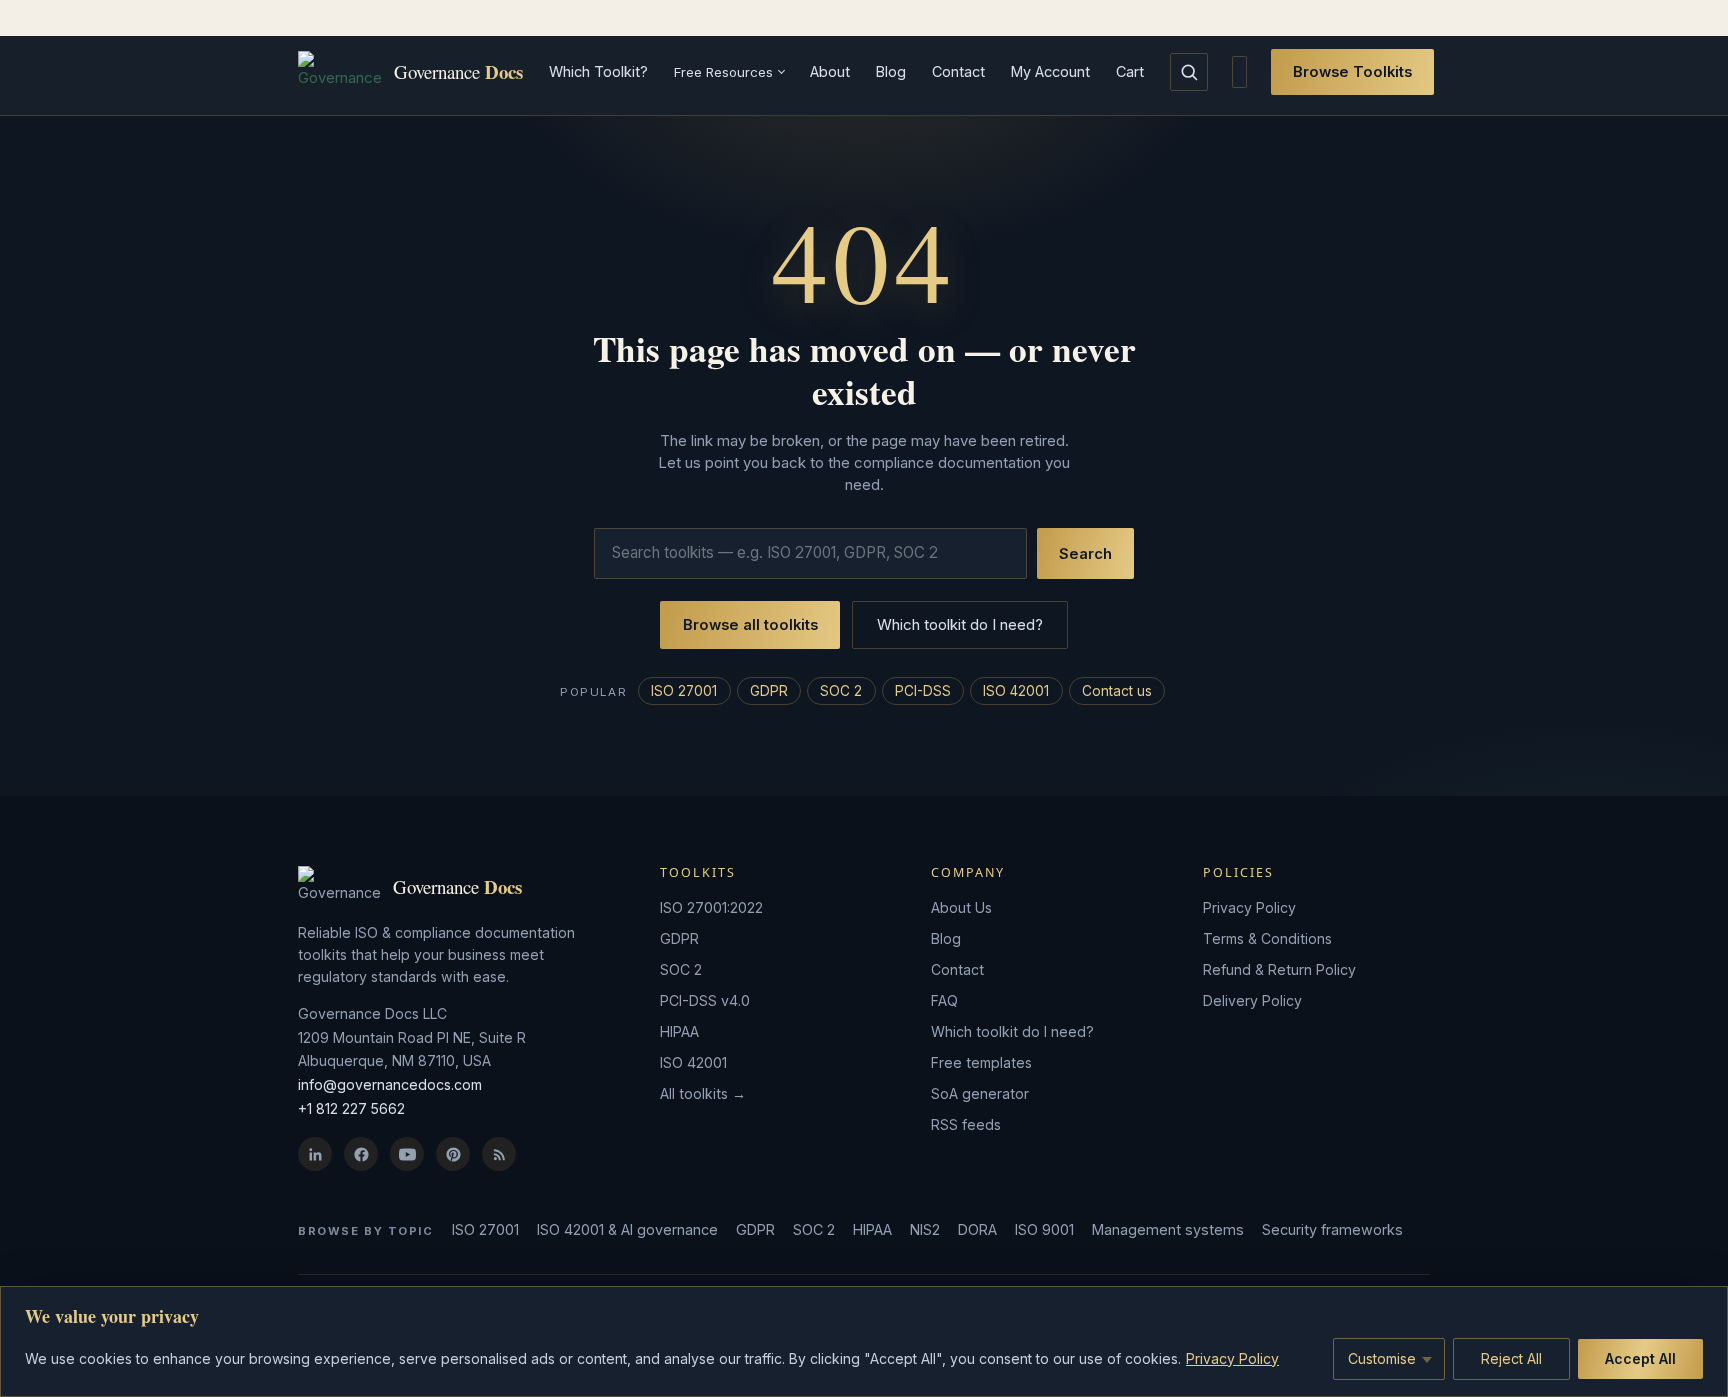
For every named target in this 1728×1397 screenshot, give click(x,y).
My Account (1050, 71)
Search (1085, 554)
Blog (891, 71)
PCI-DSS (923, 691)
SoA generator (980, 1093)
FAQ (944, 1000)
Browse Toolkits (1352, 72)
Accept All (1640, 1358)
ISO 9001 (1044, 1229)
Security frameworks (1332, 1229)
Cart (1130, 71)
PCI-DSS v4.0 (705, 1000)
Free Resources (723, 72)
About (830, 71)
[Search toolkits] (1189, 72)
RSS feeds (966, 1124)
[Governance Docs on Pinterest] (453, 1154)
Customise (1382, 1358)
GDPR (769, 691)
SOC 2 (841, 691)
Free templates (981, 1062)
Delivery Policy (1252, 1000)
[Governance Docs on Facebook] (361, 1154)
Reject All (1511, 1358)
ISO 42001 (1016, 691)
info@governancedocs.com (390, 1084)
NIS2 (925, 1229)
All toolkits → (703, 1093)
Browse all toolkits (750, 625)
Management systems (1168, 1229)
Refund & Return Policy (1279, 969)
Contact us (1117, 691)
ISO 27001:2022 (711, 907)
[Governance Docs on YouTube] (407, 1154)
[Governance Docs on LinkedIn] (315, 1154)
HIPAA (679, 1031)
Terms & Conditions (1267, 938)
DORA (977, 1229)
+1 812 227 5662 (351, 1108)
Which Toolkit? (598, 71)
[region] (864, 1341)
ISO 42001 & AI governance (627, 1229)
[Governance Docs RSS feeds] (499, 1154)
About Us (961, 907)
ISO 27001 (684, 691)
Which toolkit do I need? (960, 624)
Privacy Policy (1232, 1358)
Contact (958, 71)
